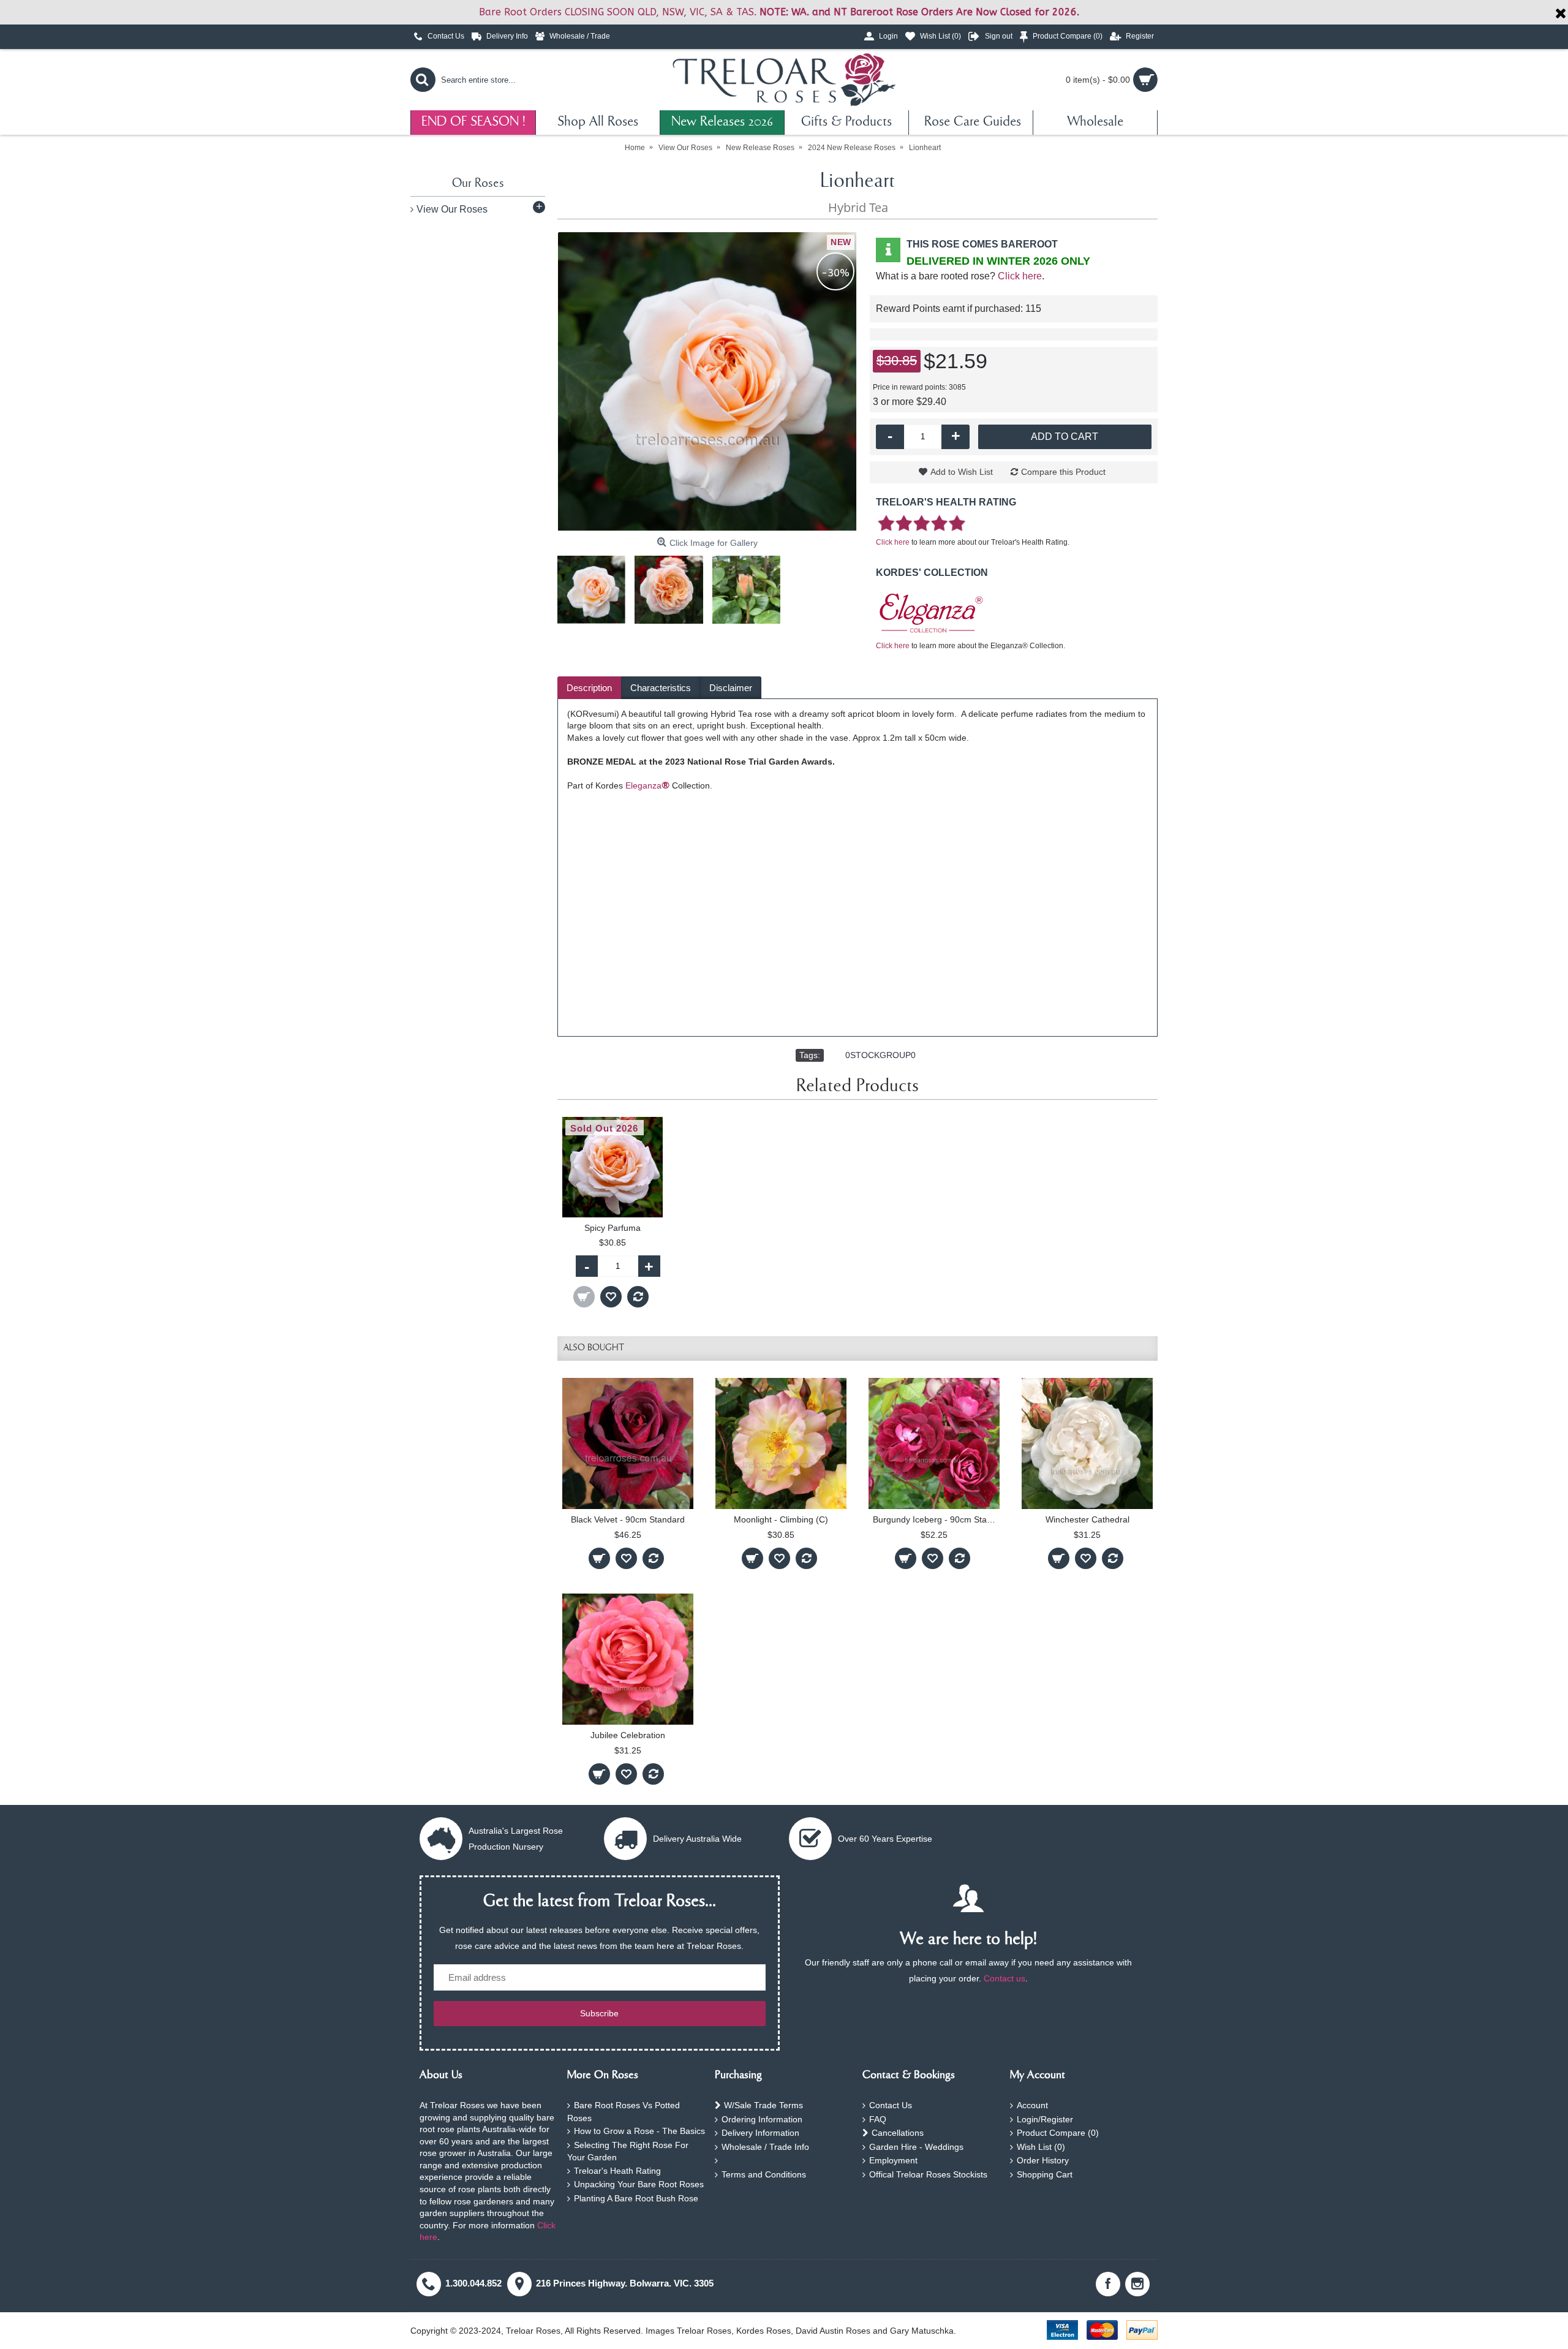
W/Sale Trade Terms (763, 2105)
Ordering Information (762, 2119)
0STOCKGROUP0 (880, 1055)
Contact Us (891, 2105)
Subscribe (599, 2013)
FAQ (878, 2119)
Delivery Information (760, 2133)
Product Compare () (1058, 2133)
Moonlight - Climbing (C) (781, 1519)
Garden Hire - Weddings (916, 2147)
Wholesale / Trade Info (765, 2147)
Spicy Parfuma (612, 1228)
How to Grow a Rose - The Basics (639, 2131)
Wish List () (1041, 2147)
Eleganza (647, 785)
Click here (1020, 276)
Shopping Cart (1045, 2174)
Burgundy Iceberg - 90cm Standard (936, 1519)
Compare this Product (1063, 472)
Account (1032, 2105)
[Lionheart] (707, 382)
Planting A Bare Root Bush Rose (636, 2198)
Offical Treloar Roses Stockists (928, 2174)
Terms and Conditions (764, 2174)
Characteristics (661, 688)
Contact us (1005, 1978)
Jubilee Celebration (628, 1735)
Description (589, 688)
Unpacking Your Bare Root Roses (639, 2184)
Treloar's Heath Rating (617, 2171)
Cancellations (898, 2133)
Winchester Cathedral (1087, 1519)
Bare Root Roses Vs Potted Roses (624, 2112)
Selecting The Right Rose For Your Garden (628, 2151)
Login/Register (1045, 2119)
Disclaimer (731, 688)
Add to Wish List (962, 472)
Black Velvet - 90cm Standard (628, 1519)
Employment (893, 2160)
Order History (1043, 2160)
